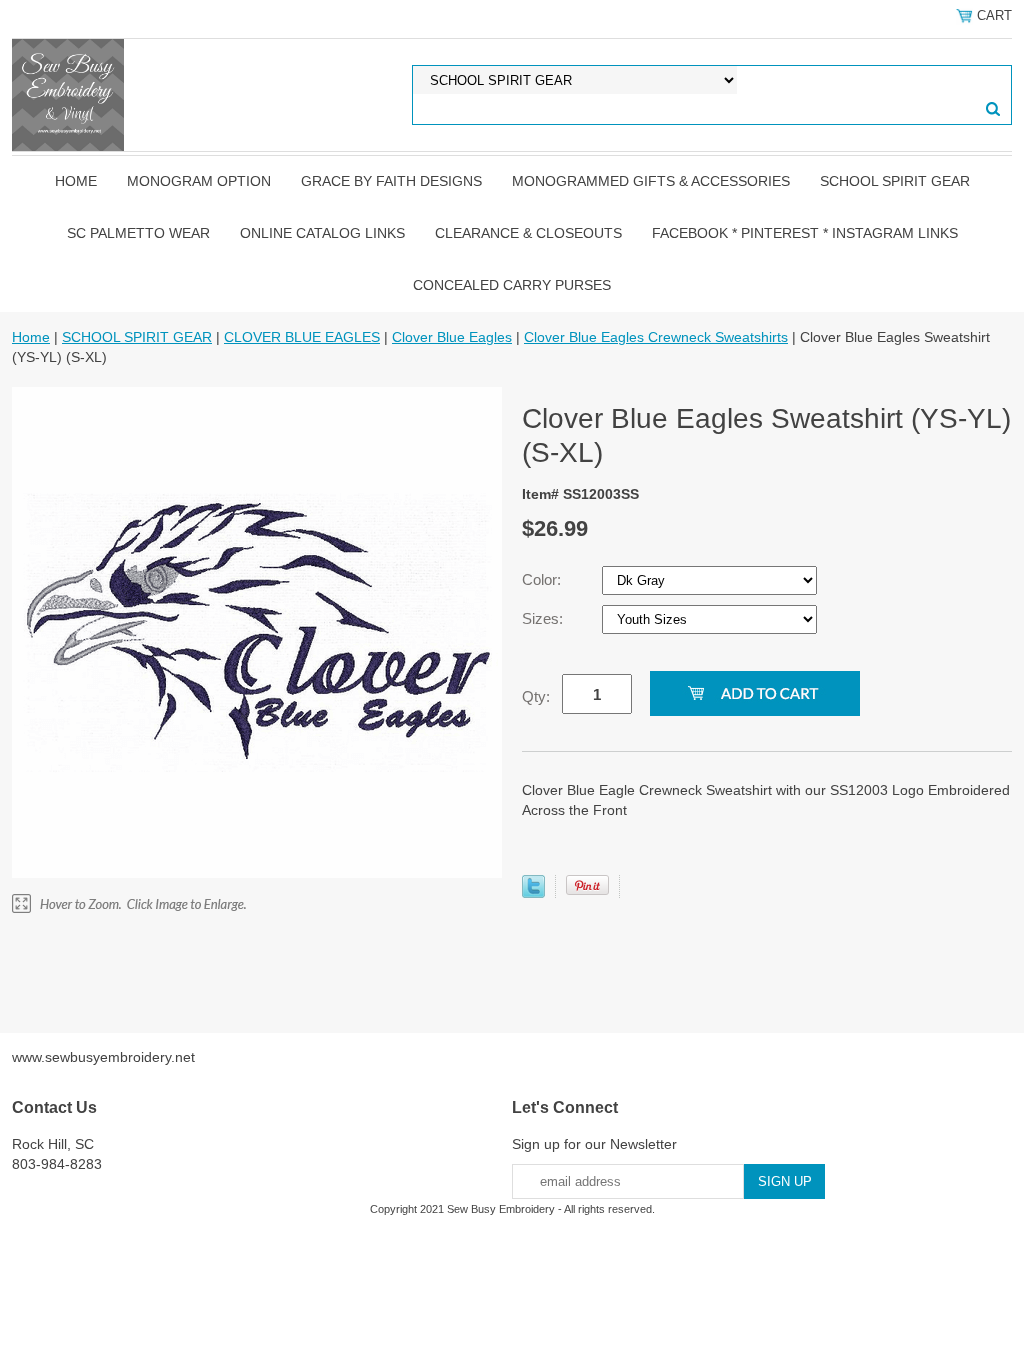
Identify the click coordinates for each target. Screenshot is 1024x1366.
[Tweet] (533, 893)
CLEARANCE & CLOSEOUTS (528, 233)
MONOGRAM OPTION (199, 181)
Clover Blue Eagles (452, 337)
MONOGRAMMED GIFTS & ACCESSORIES (651, 181)
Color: (543, 579)
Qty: (536, 696)
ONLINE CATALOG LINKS (322, 233)
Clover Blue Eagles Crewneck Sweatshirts (656, 337)
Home (76, 181)
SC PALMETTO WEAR (138, 233)
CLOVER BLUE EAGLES (302, 337)
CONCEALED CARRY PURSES (512, 285)
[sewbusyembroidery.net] (68, 94)
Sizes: (544, 618)
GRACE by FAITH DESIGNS (391, 181)
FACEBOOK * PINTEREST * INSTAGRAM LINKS (805, 233)
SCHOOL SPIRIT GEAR (895, 181)
